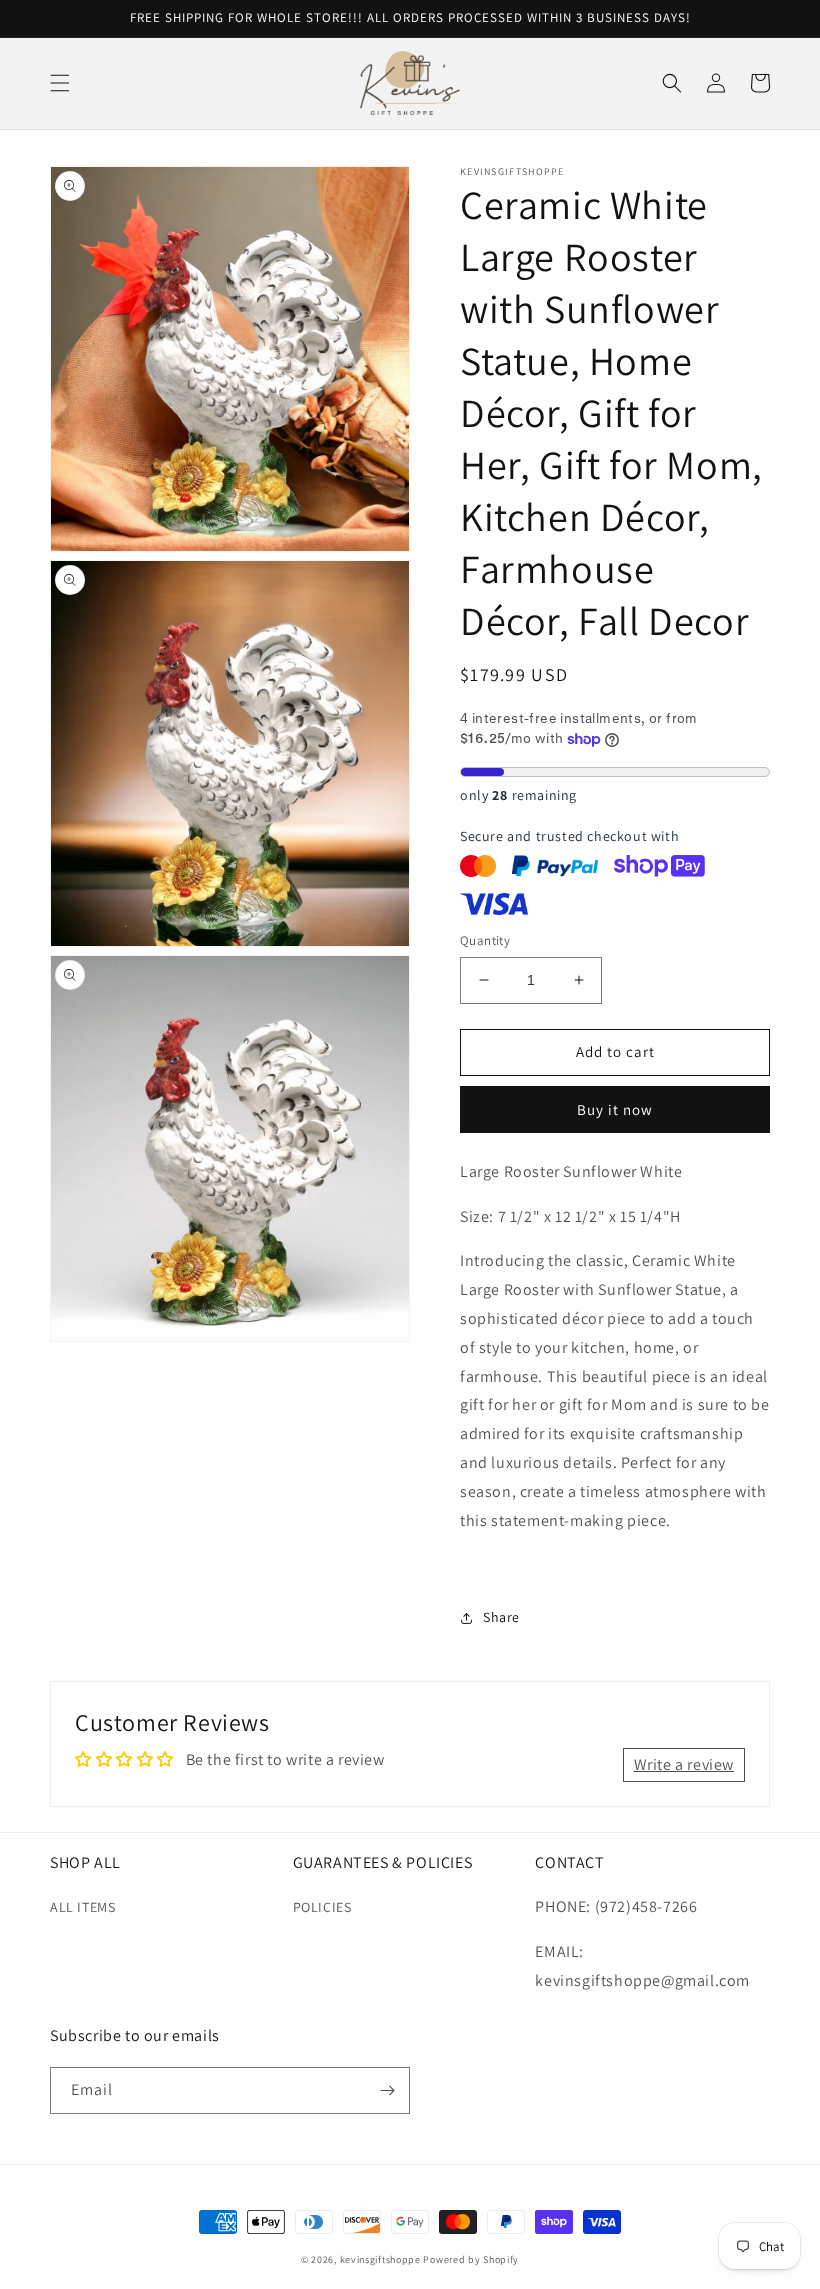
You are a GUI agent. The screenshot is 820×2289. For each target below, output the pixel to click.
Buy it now (615, 1109)
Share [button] (501, 1617)
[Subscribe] (387, 2090)
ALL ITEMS (82, 1907)
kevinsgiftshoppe (380, 2259)
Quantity (485, 940)
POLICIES (322, 1907)
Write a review (684, 1764)
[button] (60, 83)
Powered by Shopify (471, 2259)
